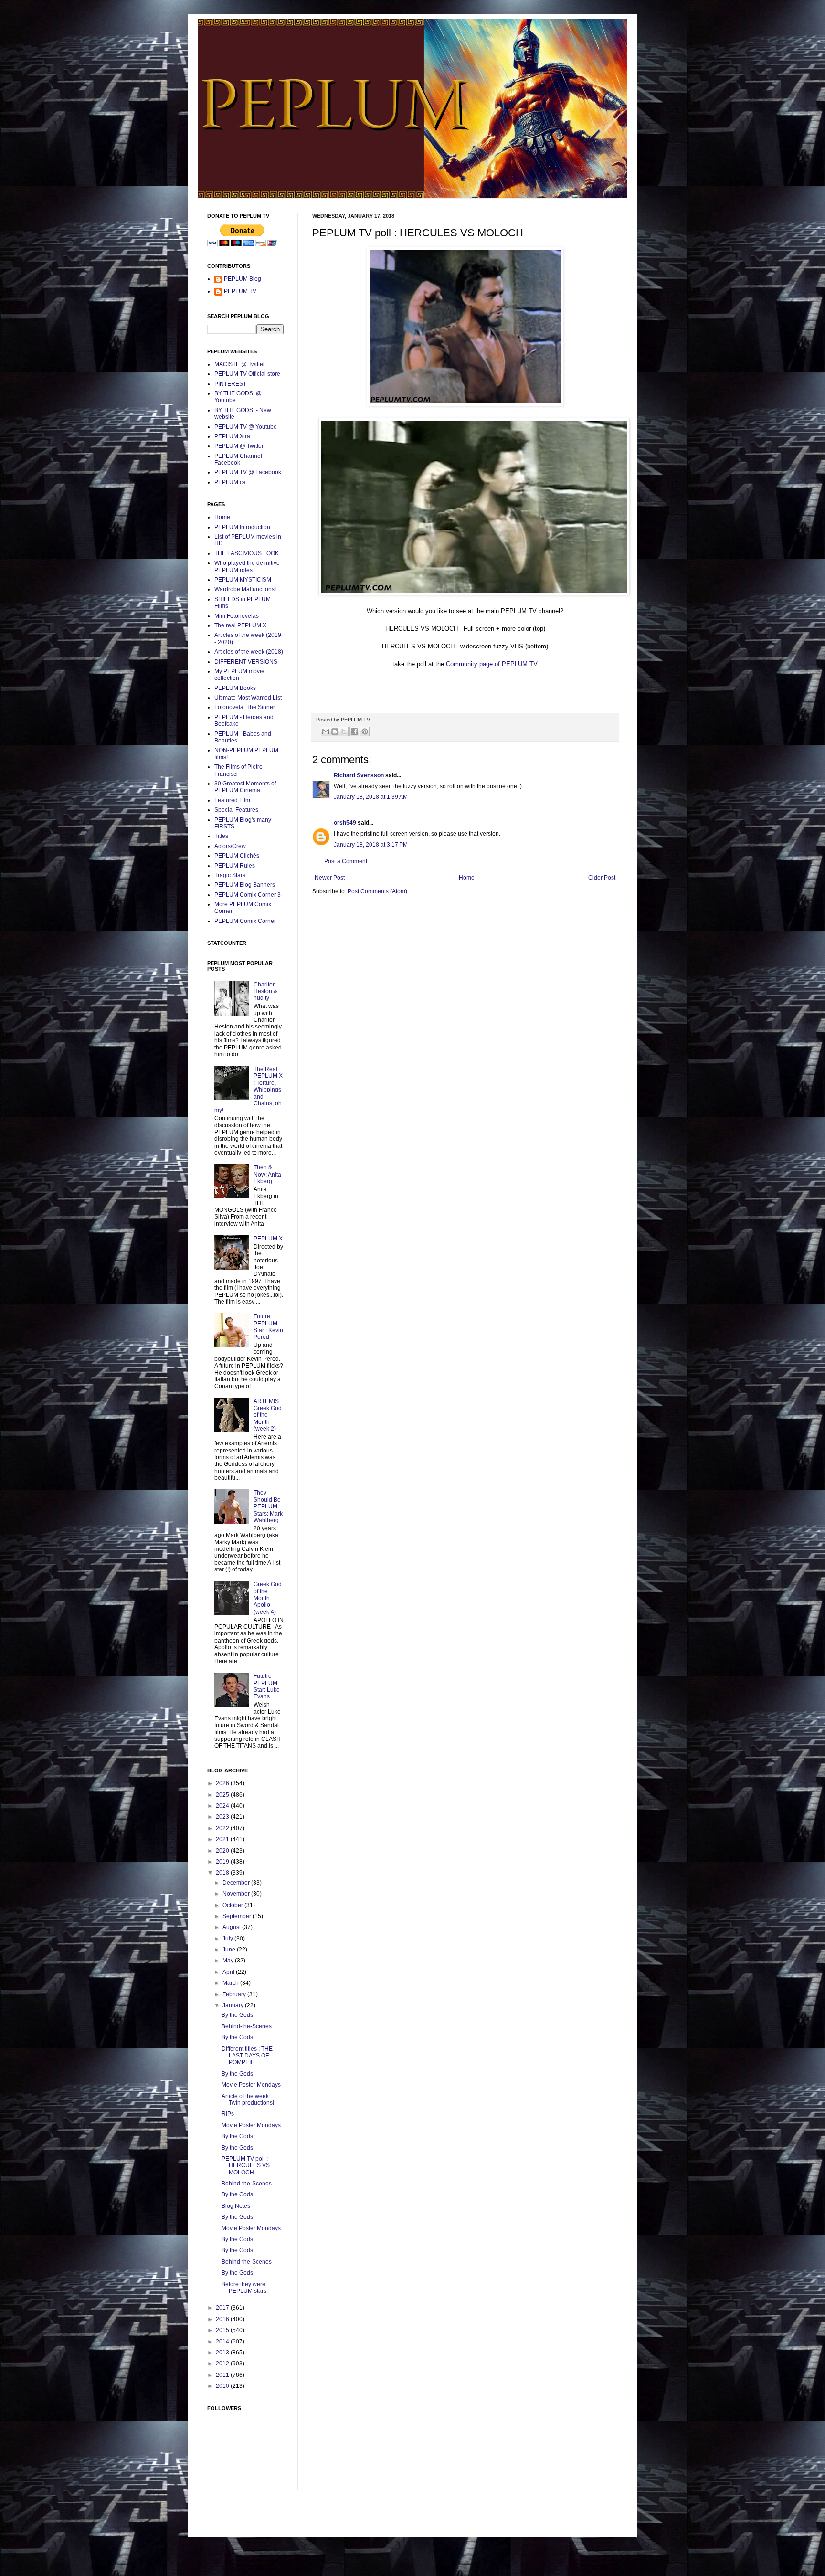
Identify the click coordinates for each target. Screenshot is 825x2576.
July (228, 1939)
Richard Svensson (359, 775)
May (229, 1961)
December (237, 1883)
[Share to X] (344, 731)
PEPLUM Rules (235, 866)
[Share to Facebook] (354, 731)
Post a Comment (346, 861)
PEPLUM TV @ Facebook (248, 472)
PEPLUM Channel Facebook (238, 459)
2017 (223, 2308)
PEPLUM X (268, 1239)
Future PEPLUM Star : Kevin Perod (268, 1327)
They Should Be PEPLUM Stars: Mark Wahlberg (268, 1506)
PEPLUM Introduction (242, 527)
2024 (223, 1806)
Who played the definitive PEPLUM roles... (247, 566)
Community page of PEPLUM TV (492, 664)
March (231, 1983)
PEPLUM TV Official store (247, 374)
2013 (223, 2353)
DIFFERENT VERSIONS (246, 662)
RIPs (228, 2114)
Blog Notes (236, 2206)
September (238, 1916)
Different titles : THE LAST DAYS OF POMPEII (247, 2056)
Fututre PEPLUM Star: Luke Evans (267, 1686)
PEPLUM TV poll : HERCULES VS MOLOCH (246, 2166)
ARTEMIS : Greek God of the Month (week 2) (268, 1415)
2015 (223, 2330)
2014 (223, 2342)
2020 (223, 1851)
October (233, 1905)
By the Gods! (238, 2015)
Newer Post (330, 878)
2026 (223, 1783)
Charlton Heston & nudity (265, 991)
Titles (221, 836)
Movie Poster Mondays (251, 2085)
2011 (223, 2375)
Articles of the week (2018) (249, 652)
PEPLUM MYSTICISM (243, 580)
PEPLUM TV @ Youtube (246, 427)
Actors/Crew (230, 846)
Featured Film (232, 800)
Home (467, 878)
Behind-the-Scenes (247, 2026)
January (234, 2005)
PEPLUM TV (240, 291)
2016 (223, 2319)
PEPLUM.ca (230, 482)
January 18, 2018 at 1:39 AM (371, 797)
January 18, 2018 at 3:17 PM (371, 845)
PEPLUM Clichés (237, 856)
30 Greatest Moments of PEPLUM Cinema (245, 787)
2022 (223, 1828)
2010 (223, 2386)
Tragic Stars (230, 875)
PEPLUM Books (235, 688)
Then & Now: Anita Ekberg (267, 1174)
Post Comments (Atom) (377, 891)
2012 (223, 2364)
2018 (223, 1873)
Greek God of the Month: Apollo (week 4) (268, 1598)
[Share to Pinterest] (365, 731)
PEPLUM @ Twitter (239, 446)
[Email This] (326, 731)
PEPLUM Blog (243, 279)
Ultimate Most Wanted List (248, 698)
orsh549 (345, 823)
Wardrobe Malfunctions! (245, 589)
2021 (223, 1839)
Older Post (602, 878)
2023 (223, 1817)
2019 (223, 1862)
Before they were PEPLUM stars (244, 2288)
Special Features (236, 810)
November (237, 1894)
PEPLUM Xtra (232, 436)
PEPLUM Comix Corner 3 (248, 895)
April (229, 1972)
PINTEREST (230, 384)
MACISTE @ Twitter (240, 364)
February (235, 1994)
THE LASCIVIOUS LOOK (247, 553)
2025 (223, 1795)
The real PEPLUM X (240, 625)
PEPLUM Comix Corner (245, 921)
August (232, 1927)
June (230, 1950)
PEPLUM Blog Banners (245, 885)
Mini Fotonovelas (237, 616)
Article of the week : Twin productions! (248, 2099)
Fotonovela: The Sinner (245, 707)
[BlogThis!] (335, 731)
